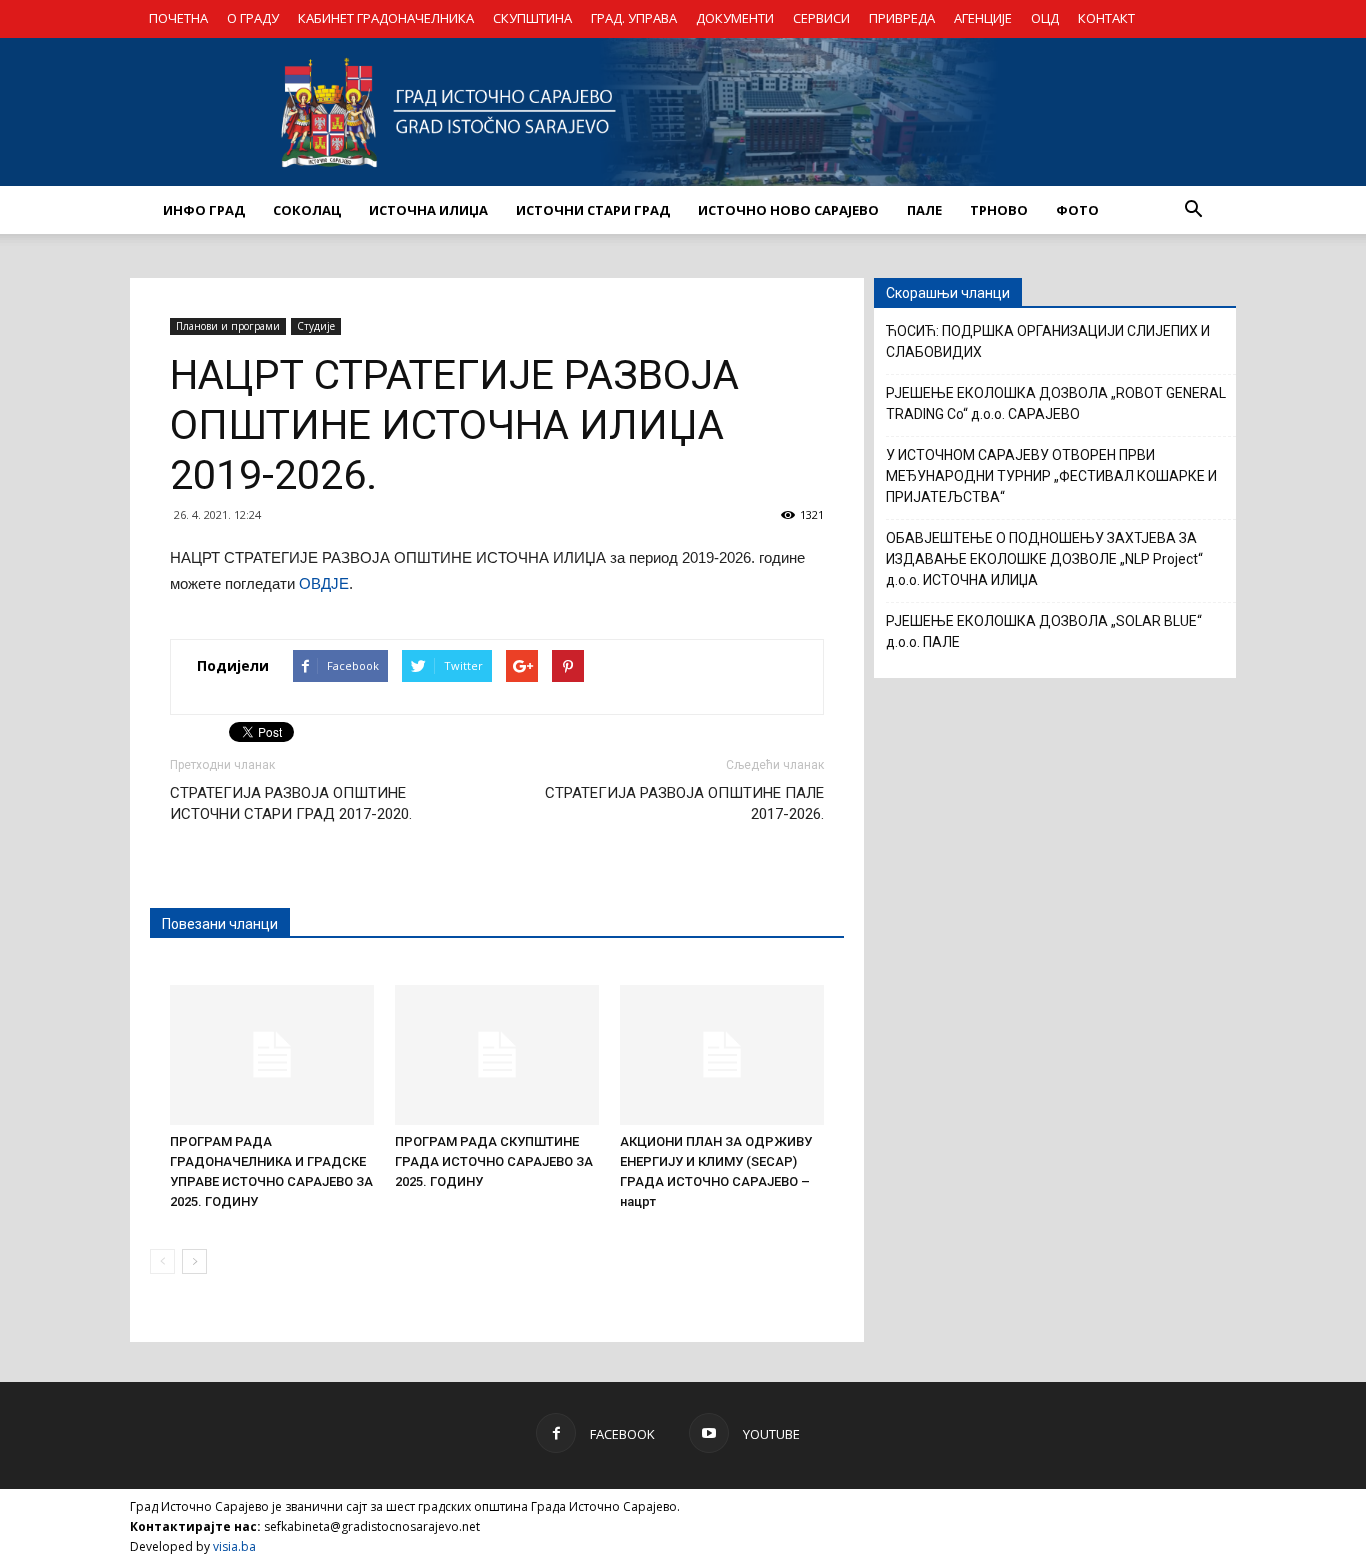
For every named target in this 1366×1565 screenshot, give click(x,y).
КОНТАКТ (1106, 18)
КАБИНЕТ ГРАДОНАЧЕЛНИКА (386, 18)
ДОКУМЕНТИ (735, 18)
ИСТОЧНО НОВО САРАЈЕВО (788, 210)
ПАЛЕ (924, 210)
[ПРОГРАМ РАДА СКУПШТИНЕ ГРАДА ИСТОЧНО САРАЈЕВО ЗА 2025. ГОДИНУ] (497, 1055)
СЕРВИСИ (821, 18)
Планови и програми (228, 326)
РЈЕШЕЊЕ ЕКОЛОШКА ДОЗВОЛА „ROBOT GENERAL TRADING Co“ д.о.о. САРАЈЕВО (1056, 403)
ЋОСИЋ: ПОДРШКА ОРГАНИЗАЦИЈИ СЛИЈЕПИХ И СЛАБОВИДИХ (1048, 341)
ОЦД (1045, 18)
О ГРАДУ (253, 18)
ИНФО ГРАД (204, 210)
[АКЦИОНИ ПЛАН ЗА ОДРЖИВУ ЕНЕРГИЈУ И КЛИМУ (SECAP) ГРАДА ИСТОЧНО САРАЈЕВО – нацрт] (722, 1055)
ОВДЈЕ (324, 583)
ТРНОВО (999, 210)
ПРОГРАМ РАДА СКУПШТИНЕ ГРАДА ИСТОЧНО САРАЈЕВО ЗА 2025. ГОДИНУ (494, 1161)
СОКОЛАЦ (307, 210)
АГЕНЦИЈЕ (983, 18)
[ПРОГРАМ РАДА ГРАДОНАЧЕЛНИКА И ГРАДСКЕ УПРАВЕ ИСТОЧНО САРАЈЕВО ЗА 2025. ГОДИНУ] (272, 1055)
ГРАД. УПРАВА (634, 18)
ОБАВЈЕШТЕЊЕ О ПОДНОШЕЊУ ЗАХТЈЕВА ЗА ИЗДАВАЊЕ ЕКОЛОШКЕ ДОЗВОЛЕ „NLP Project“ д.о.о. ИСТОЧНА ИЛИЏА (1044, 559)
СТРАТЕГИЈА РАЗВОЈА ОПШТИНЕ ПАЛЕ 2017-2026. (684, 803)
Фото (1077, 210)
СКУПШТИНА (532, 18)
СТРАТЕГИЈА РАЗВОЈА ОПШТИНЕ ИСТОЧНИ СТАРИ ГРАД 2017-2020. (291, 803)
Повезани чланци (220, 924)
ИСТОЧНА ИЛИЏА (428, 210)
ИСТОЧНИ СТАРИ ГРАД (593, 210)
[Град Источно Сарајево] (683, 112)
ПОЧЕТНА (178, 18)
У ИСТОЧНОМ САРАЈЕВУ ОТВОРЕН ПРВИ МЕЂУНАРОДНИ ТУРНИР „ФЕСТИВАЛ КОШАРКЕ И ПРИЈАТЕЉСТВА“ (1051, 476)
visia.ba (234, 1546)
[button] (1193, 210)
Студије (316, 326)
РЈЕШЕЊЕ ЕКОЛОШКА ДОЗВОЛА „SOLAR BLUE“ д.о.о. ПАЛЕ (1044, 631)
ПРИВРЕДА (902, 18)
